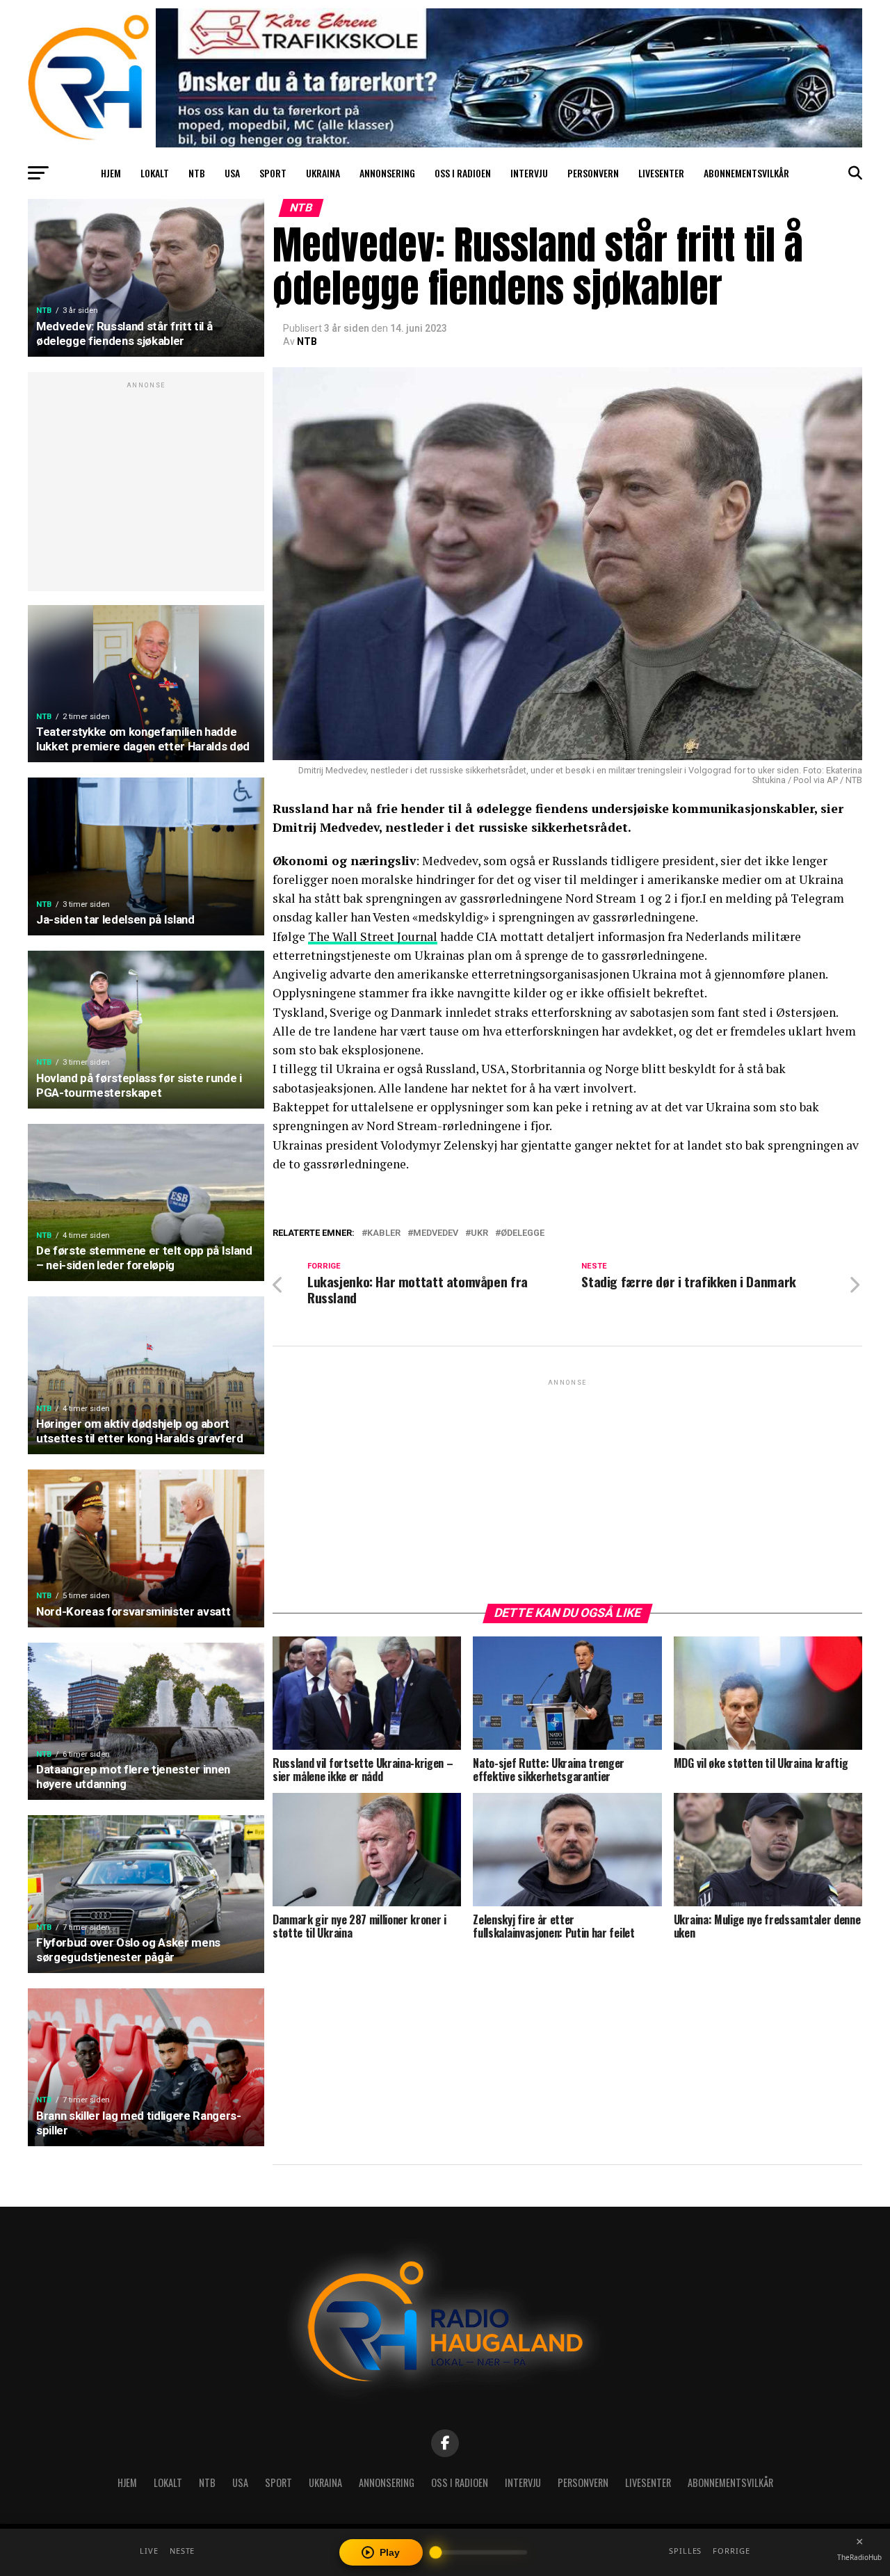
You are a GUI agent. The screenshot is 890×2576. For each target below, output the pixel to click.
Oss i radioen (463, 173)
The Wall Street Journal (373, 936)
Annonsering (387, 173)
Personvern (593, 173)
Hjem (111, 173)
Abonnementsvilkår (746, 173)
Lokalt (155, 173)
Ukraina (323, 173)
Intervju (529, 173)
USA (232, 173)
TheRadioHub (859, 2557)
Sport (273, 173)
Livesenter (661, 173)
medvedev (436, 1233)
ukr (479, 1233)
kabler (384, 1233)
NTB (197, 173)
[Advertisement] (146, 489)
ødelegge (523, 1233)
